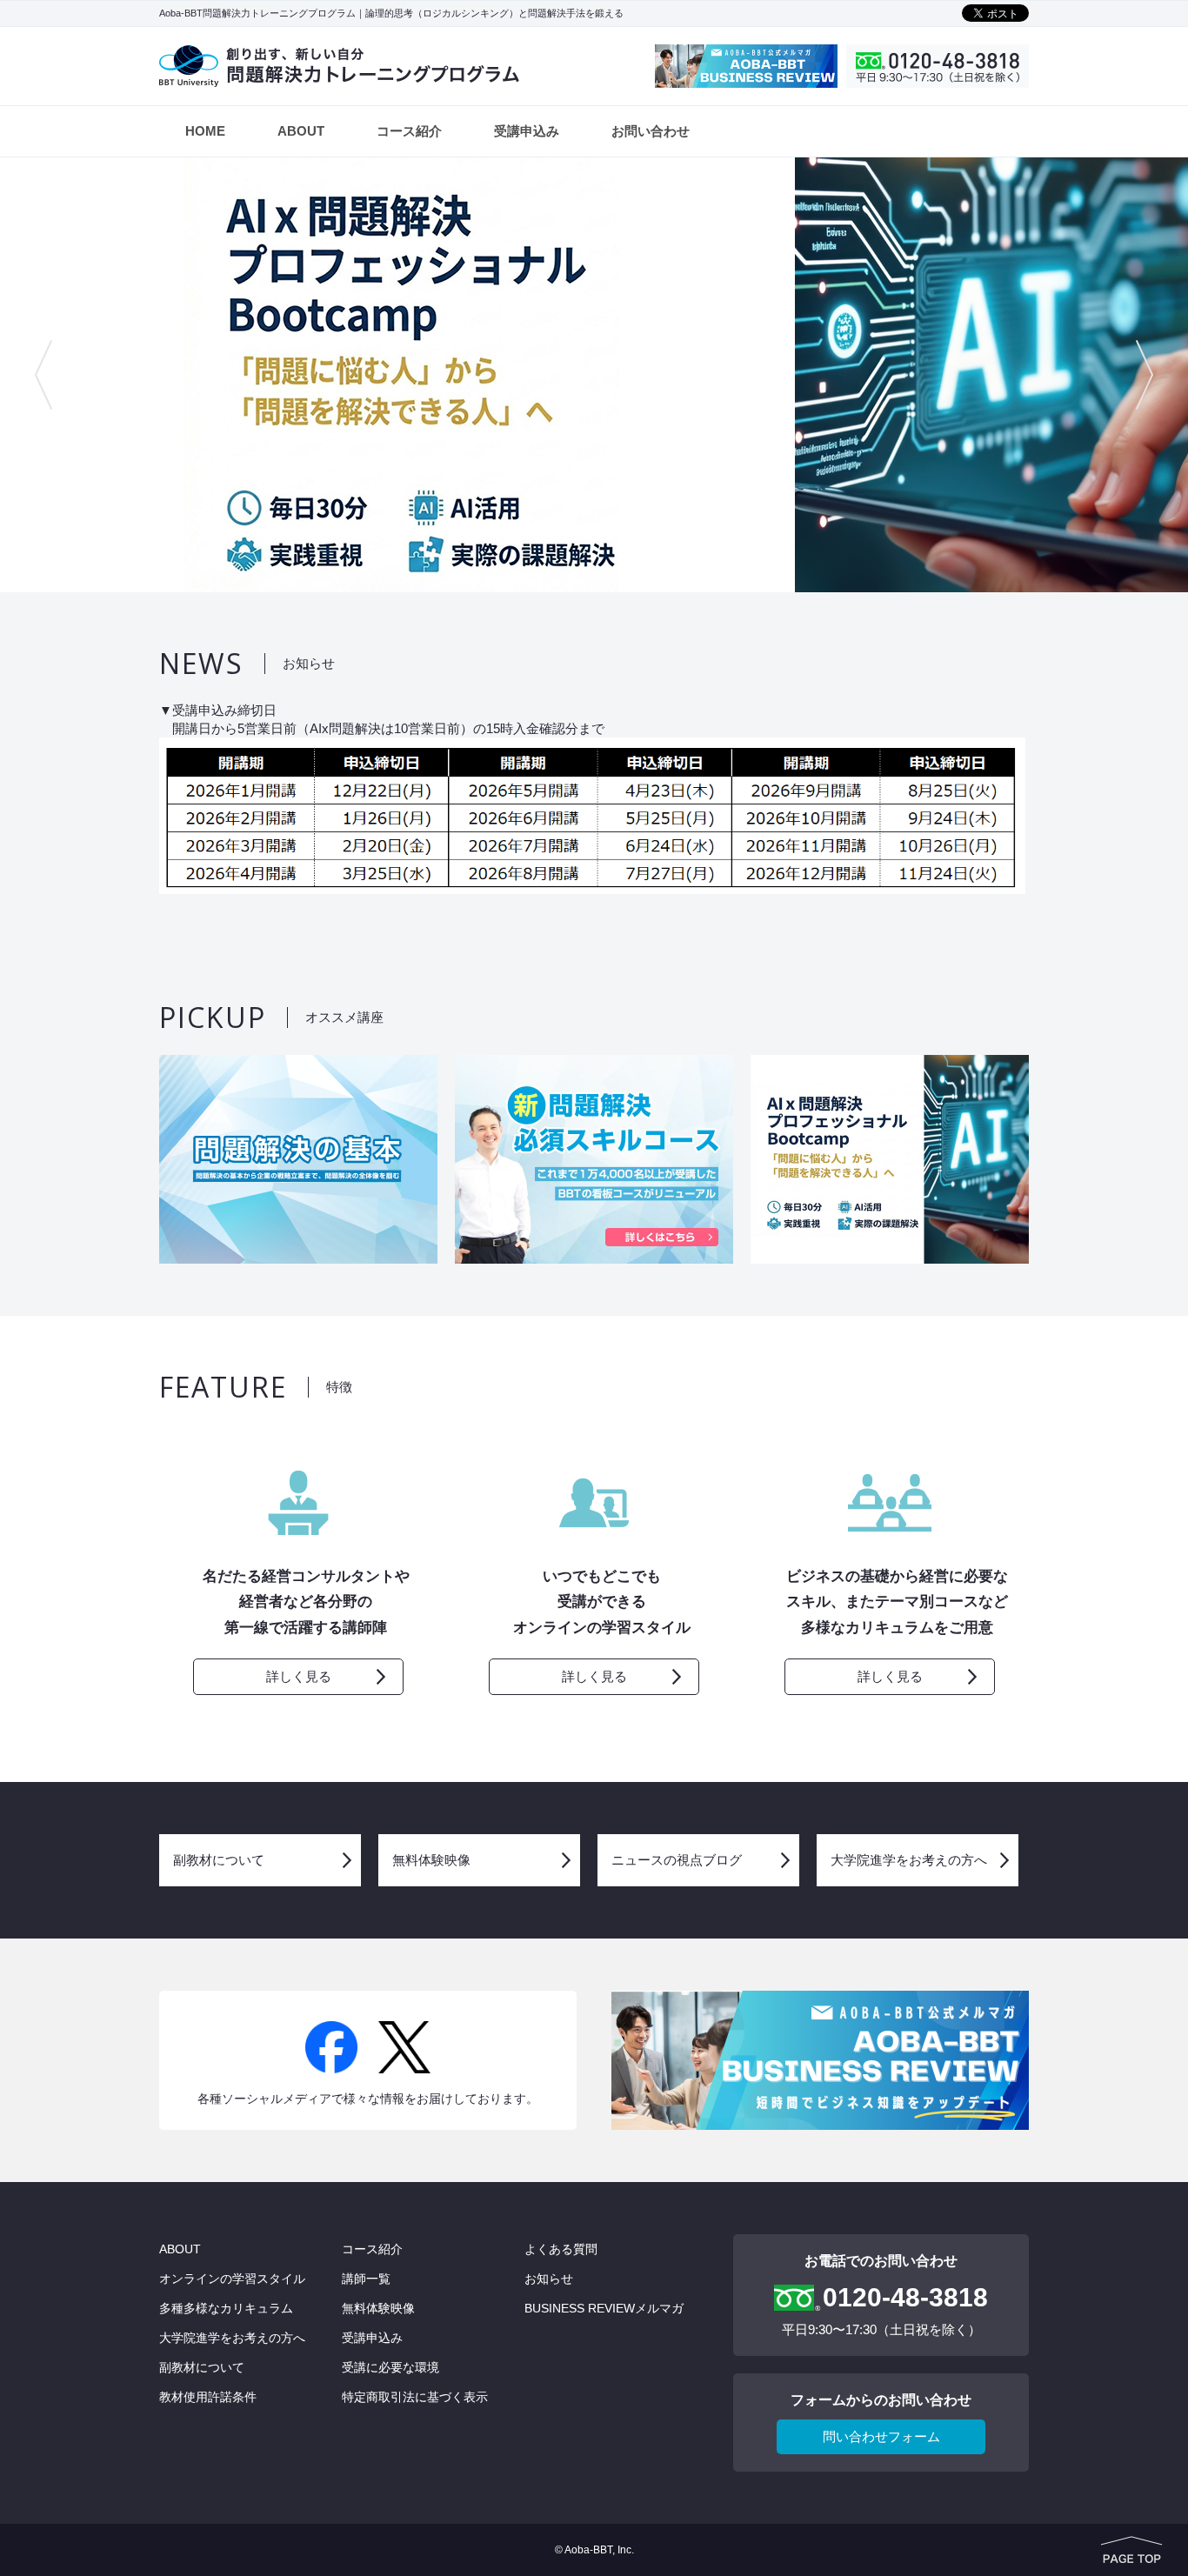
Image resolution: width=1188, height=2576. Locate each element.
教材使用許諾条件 (208, 2397)
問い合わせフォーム (881, 2436)
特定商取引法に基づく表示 (415, 2397)
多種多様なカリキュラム (226, 2308)
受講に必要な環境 (390, 2367)
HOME (205, 131)
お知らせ (549, 2279)
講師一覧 (366, 2279)
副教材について (219, 1860)
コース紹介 (409, 131)
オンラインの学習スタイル (232, 2279)
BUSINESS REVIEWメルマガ (604, 2308)
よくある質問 (561, 2249)
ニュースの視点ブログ (677, 1860)
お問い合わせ (651, 131)
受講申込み (527, 131)
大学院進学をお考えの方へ (909, 1860)
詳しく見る (299, 1676)
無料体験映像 (431, 1860)
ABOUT (301, 131)
